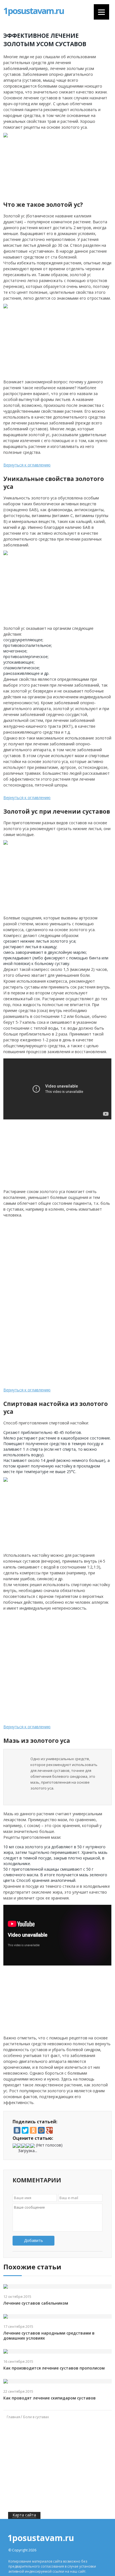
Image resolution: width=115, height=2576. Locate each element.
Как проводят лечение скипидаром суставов (50, 2398)
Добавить (33, 2240)
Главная (13, 2417)
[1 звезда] (15, 2146)
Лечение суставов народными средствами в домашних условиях (49, 2336)
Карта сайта (24, 2515)
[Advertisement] (66, 1260)
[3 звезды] (24, 2146)
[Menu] (101, 12)
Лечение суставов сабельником (36, 2303)
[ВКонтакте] (17, 2130)
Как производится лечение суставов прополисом (54, 2368)
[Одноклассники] (33, 2130)
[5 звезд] (33, 2146)
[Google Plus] (49, 2130)
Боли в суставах (36, 2417)
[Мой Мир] (41, 2130)
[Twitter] (25, 2130)
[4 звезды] (28, 2146)
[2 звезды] (19, 2146)
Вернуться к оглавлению (27, 465)
